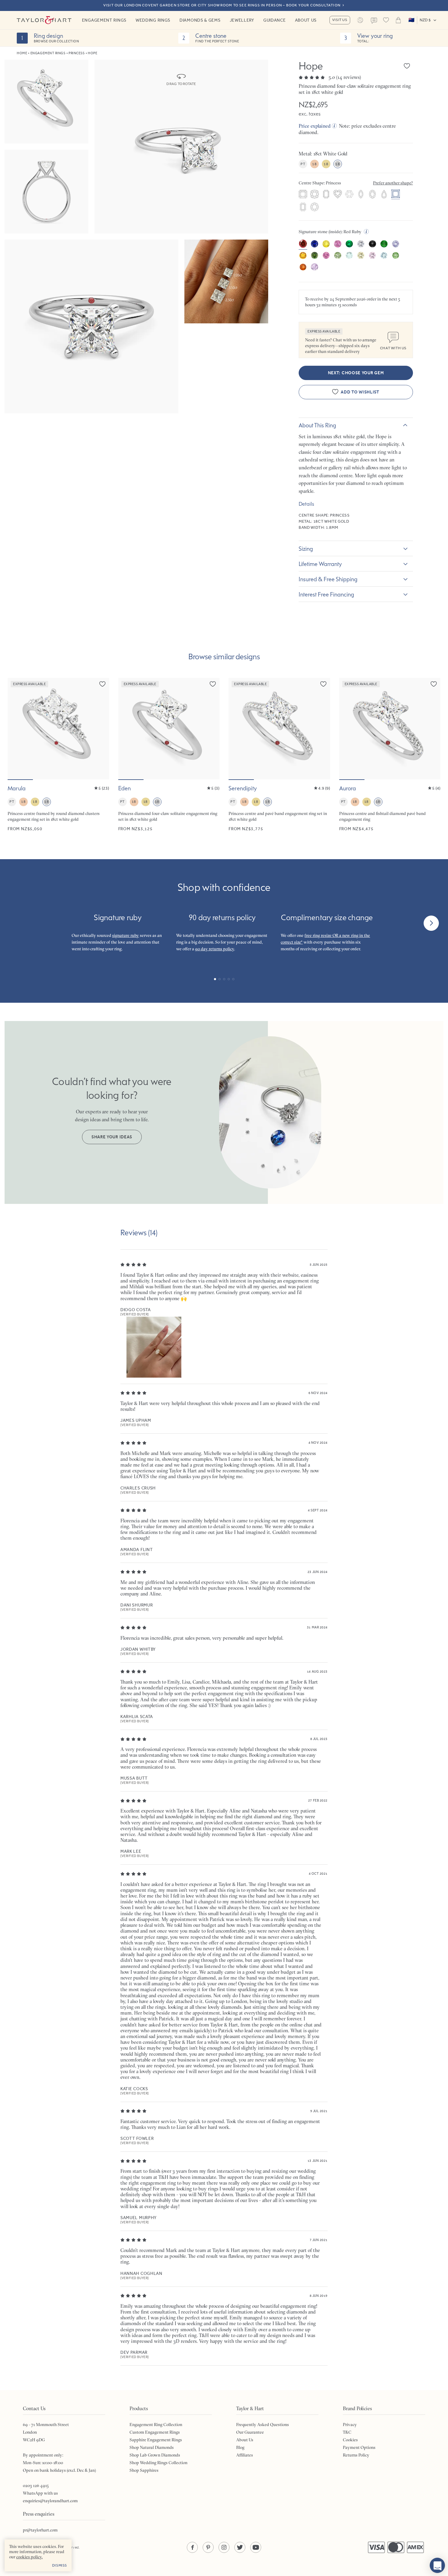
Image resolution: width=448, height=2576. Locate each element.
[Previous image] (16, 729)
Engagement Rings (104, 20)
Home (22, 53)
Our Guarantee (250, 2432)
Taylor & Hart (44, 20)
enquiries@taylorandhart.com (50, 2501)
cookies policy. (29, 2557)
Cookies (350, 2440)
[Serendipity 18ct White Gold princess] (279, 755)
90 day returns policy (215, 949)
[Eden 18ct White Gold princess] (169, 755)
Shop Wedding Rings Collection (158, 2463)
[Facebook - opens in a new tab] (192, 2547)
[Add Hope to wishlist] (407, 66)
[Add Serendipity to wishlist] (323, 684)
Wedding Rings (153, 20)
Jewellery (242, 20)
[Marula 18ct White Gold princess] (58, 755)
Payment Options (359, 2447)
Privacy (350, 2425)
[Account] (360, 20)
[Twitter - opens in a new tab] (240, 2547)
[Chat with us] (437, 2565)
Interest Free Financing (326, 594)
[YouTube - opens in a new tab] (256, 2547)
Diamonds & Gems (200, 20)
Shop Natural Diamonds (152, 2447)
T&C (347, 2432)
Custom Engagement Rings (155, 2432)
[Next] (431, 923)
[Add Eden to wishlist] (213, 684)
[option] (303, 195)
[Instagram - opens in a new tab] (224, 2547)
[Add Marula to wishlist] (102, 684)
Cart (398, 20)
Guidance (275, 20)
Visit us (340, 20)
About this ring (317, 425)
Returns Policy (356, 2455)
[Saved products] (386, 20)
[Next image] (101, 729)
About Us (306, 20)
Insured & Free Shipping (328, 579)
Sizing (306, 549)
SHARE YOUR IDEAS (112, 1137)
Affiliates (245, 2455)
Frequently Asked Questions (263, 2425)
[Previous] (17, 923)
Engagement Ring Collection (156, 2425)
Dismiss (60, 2565)
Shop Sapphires (144, 2470)
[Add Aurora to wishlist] (434, 684)
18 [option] (314, 164)
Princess (76, 53)
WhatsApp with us (40, 2493)
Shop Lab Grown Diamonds (155, 2455)
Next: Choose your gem (356, 373)
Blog (240, 2447)
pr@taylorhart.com (40, 2530)
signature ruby (126, 935)
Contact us (374, 21)
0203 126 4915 (36, 2485)
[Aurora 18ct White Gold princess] (390, 755)
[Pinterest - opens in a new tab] (208, 2547)
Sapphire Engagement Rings (156, 2440)
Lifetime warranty (320, 564)
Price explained (315, 126)
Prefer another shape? (393, 183)
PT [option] (303, 164)
